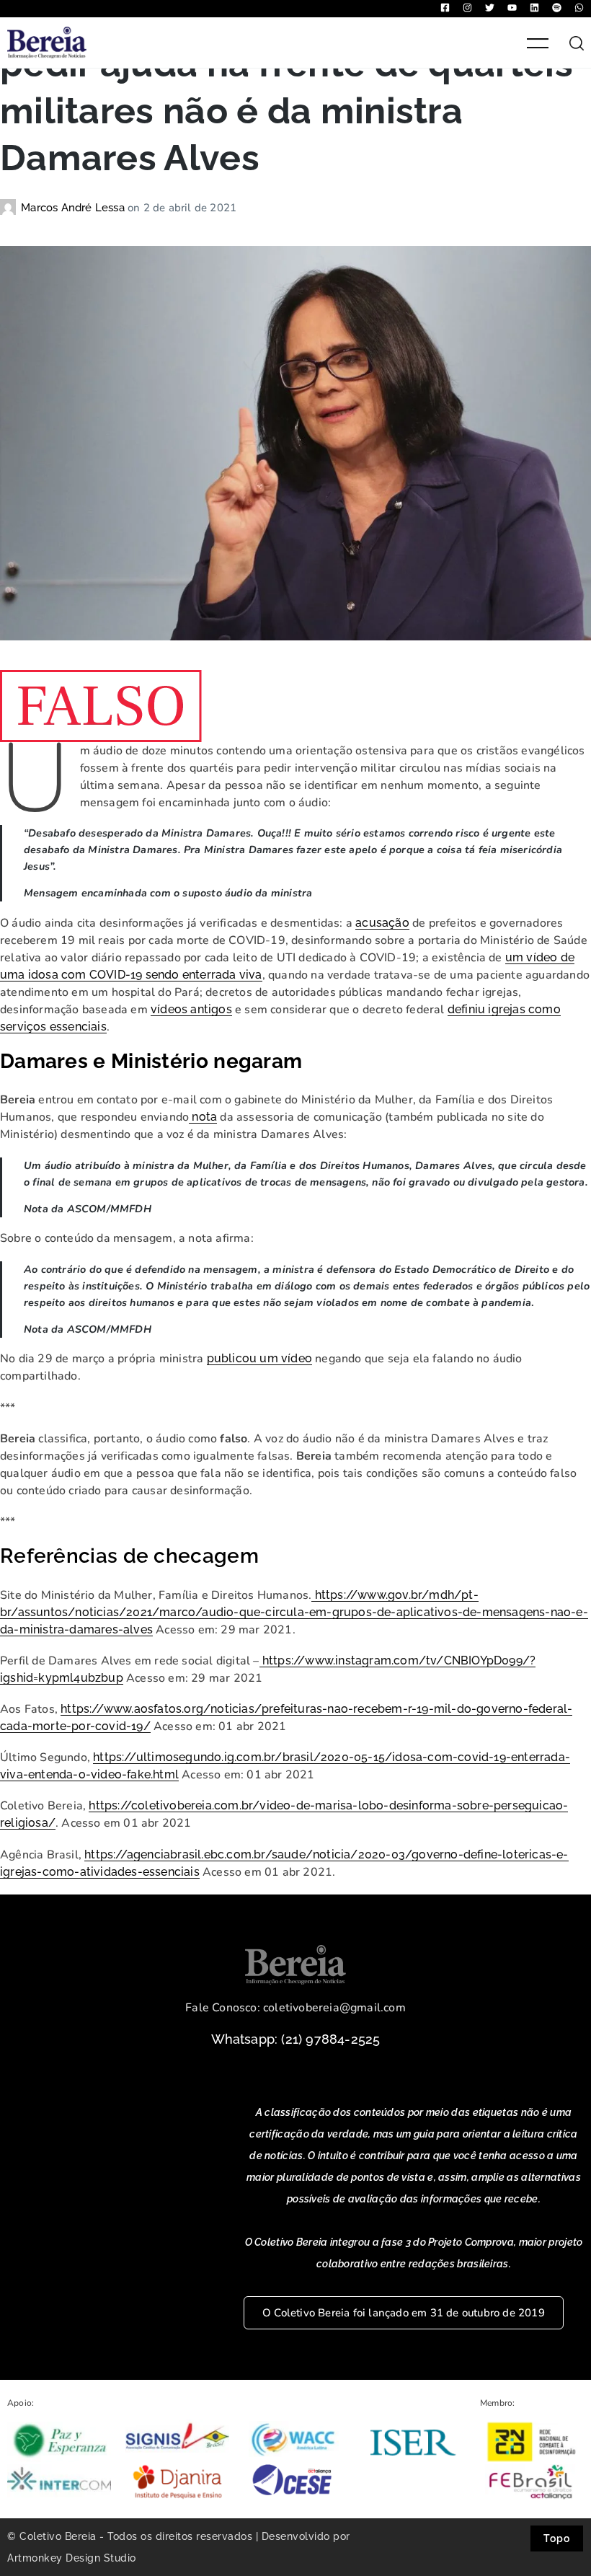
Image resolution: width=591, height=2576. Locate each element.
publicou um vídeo (259, 1358)
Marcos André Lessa (74, 208)
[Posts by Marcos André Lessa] (10, 208)
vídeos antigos (191, 1009)
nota (203, 1117)
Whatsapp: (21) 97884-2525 (296, 2039)
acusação (382, 923)
